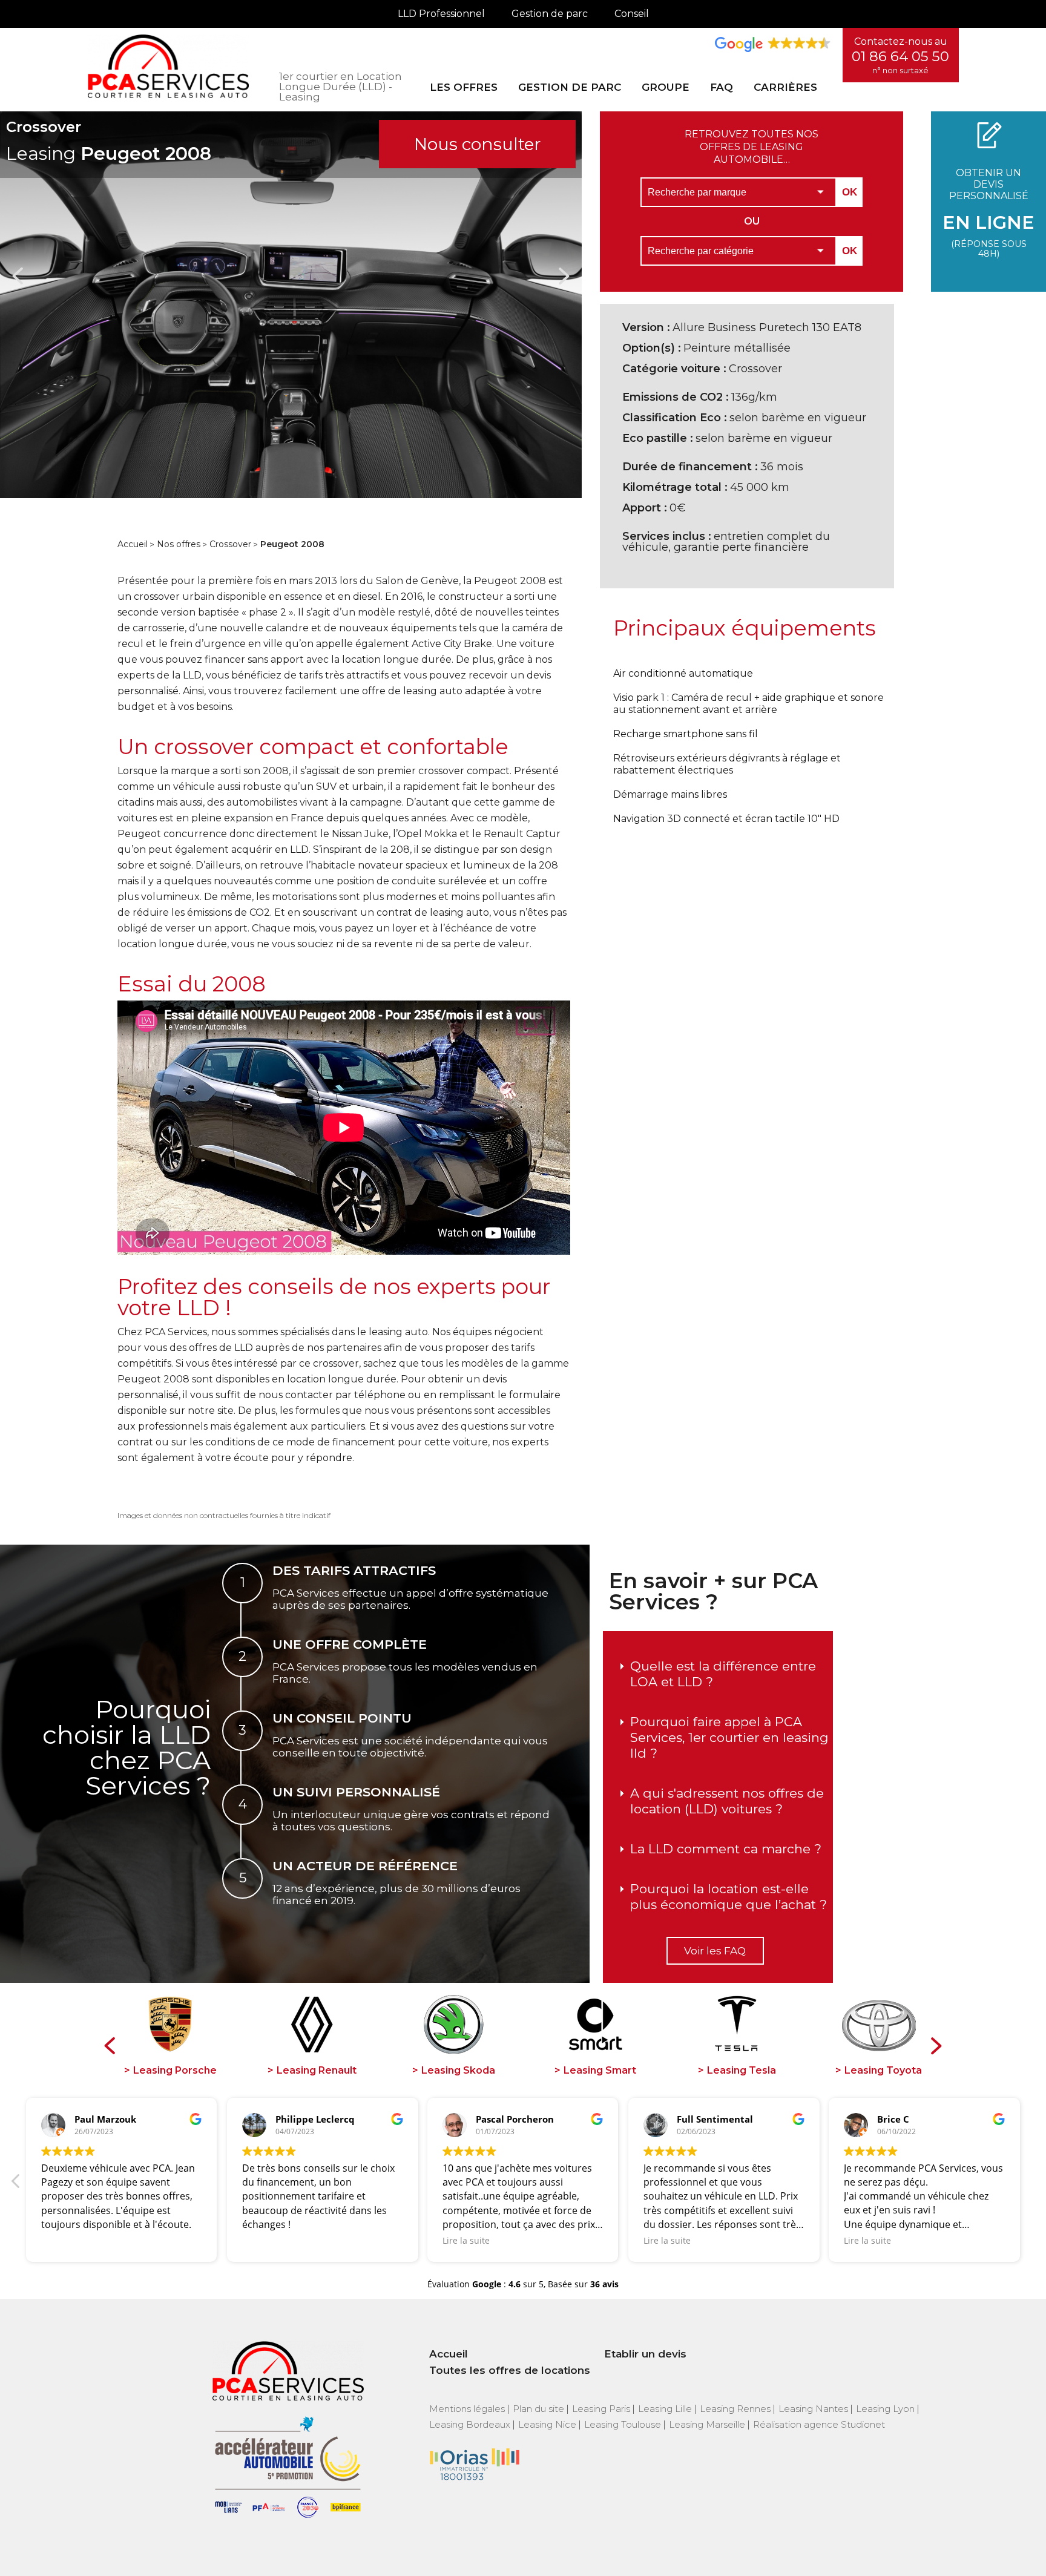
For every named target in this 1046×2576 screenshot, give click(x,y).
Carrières (785, 87)
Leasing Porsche (175, 2071)
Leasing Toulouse (623, 2424)
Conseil (632, 14)
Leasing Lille (665, 2409)
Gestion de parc (550, 14)
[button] (1030, 2184)
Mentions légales (467, 2409)
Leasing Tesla (742, 2071)
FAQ (722, 87)
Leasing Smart (600, 2071)
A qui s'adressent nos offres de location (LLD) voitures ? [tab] (727, 1801)
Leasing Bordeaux (470, 2424)
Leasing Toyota (883, 2071)
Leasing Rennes (735, 2409)
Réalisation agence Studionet (819, 2424)
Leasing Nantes (813, 2409)
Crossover (230, 544)
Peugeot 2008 (292, 544)
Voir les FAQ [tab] (715, 1951)
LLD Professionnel (441, 14)
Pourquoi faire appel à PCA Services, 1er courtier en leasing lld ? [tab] (729, 1737)
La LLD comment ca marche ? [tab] (726, 1849)
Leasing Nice (547, 2424)
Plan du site (538, 2409)
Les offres (464, 87)
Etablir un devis (645, 2354)
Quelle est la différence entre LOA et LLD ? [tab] (723, 1674)
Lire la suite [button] (65, 2240)
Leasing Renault (317, 2071)
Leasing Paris (601, 2409)
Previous (18, 276)
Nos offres (179, 544)
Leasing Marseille (707, 2424)
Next (564, 276)
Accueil (133, 544)
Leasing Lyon (885, 2409)
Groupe (666, 87)
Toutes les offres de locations (510, 2370)
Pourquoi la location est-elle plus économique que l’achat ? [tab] (729, 1897)
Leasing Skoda (458, 2071)
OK (850, 192)
